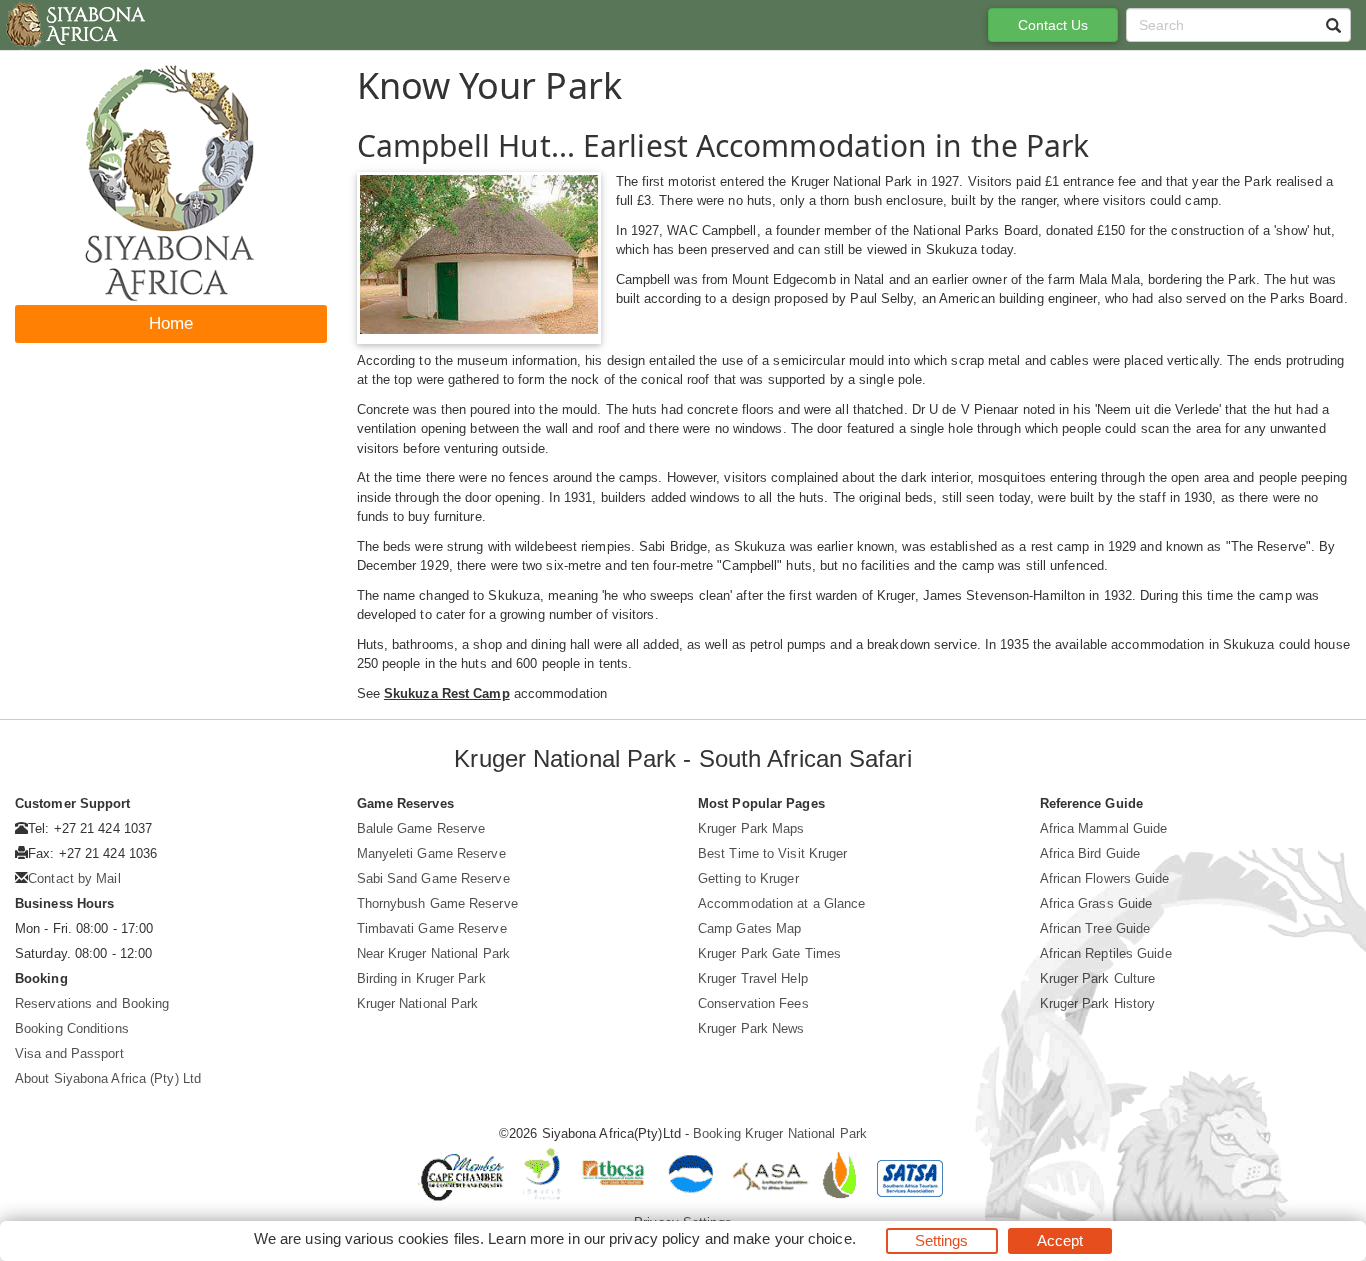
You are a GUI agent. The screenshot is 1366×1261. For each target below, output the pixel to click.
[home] (74, 25)
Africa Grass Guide (1096, 903)
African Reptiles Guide (1106, 953)
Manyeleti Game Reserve (431, 853)
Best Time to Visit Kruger (773, 853)
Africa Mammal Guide (1104, 828)
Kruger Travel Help (753, 978)
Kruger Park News (751, 1028)
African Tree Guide (1095, 928)
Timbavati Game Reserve (432, 928)
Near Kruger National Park (434, 953)
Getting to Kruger (748, 878)
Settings (942, 1240)
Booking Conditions (72, 1028)
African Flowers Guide (1105, 878)
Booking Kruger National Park (780, 1133)
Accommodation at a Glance (782, 903)
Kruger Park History (1098, 1003)
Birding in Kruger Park (421, 978)
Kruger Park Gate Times (769, 953)
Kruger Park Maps (751, 828)
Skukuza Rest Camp (447, 693)
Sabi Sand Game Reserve (433, 878)
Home (171, 323)
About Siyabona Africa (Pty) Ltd (108, 1078)
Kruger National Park (418, 1003)
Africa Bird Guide (1090, 853)
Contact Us (1053, 25)
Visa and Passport (69, 1053)
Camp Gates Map (749, 928)
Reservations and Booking (92, 1003)
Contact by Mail (74, 878)
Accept (1060, 1240)
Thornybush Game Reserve (437, 903)
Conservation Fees (753, 1003)
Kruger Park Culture (1098, 978)
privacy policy (654, 1238)
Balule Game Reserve (421, 828)
